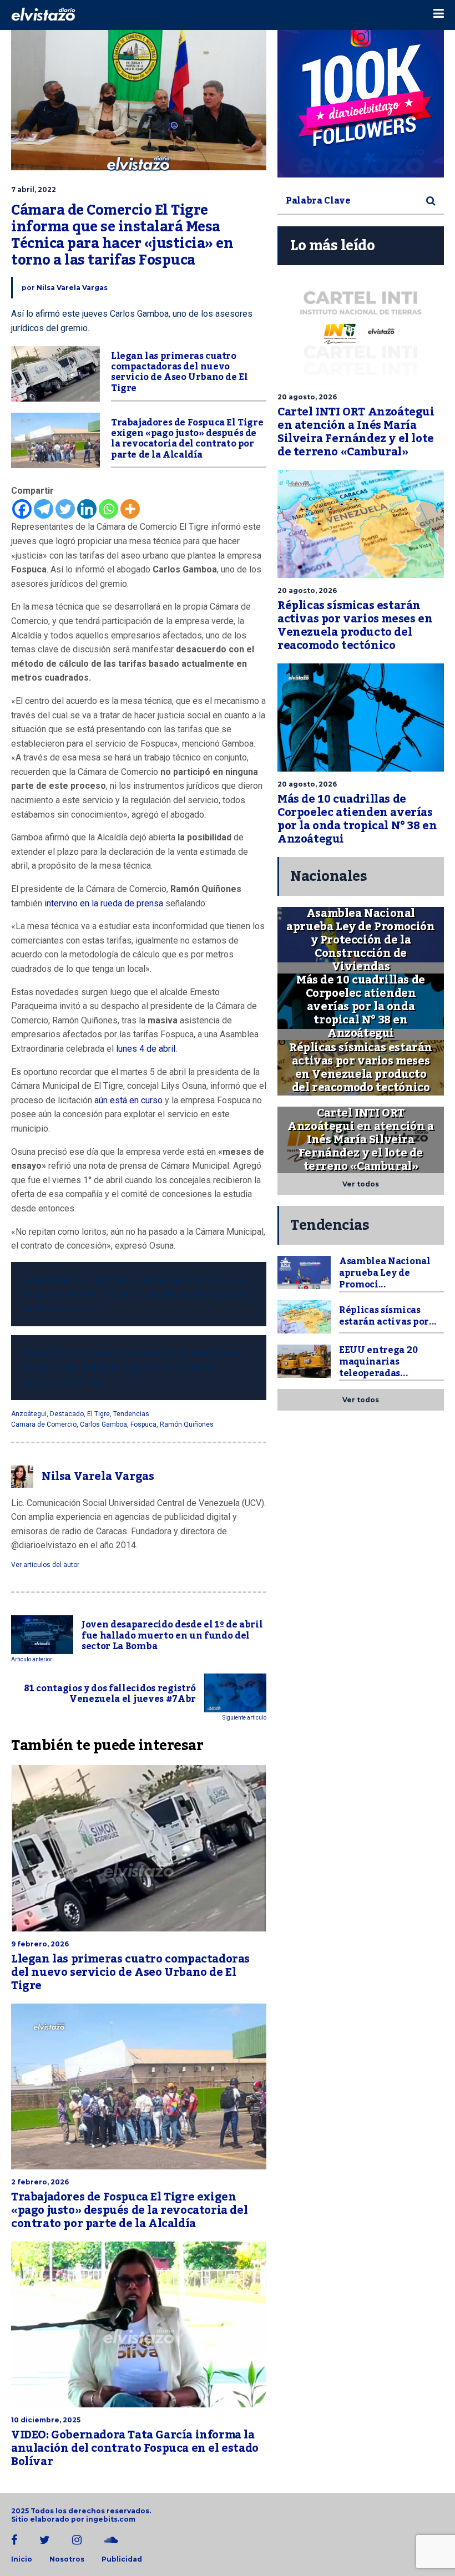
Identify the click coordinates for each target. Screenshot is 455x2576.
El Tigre (98, 1414)
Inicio (22, 2559)
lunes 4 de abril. (146, 1049)
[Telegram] (44, 509)
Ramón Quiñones (187, 1424)
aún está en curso (128, 1100)
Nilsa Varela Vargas (72, 288)
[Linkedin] (87, 509)
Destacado (67, 1414)
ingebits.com (111, 2519)
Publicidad (122, 2559)
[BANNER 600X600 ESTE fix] (361, 94)
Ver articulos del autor (45, 1565)
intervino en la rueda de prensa (105, 903)
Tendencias (131, 1414)
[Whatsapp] (108, 509)
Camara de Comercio (44, 1424)
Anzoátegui (29, 1414)
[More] (130, 509)
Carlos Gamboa (103, 1424)
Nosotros (67, 2559)
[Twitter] (65, 509)
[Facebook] (22, 509)
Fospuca (143, 1424)
